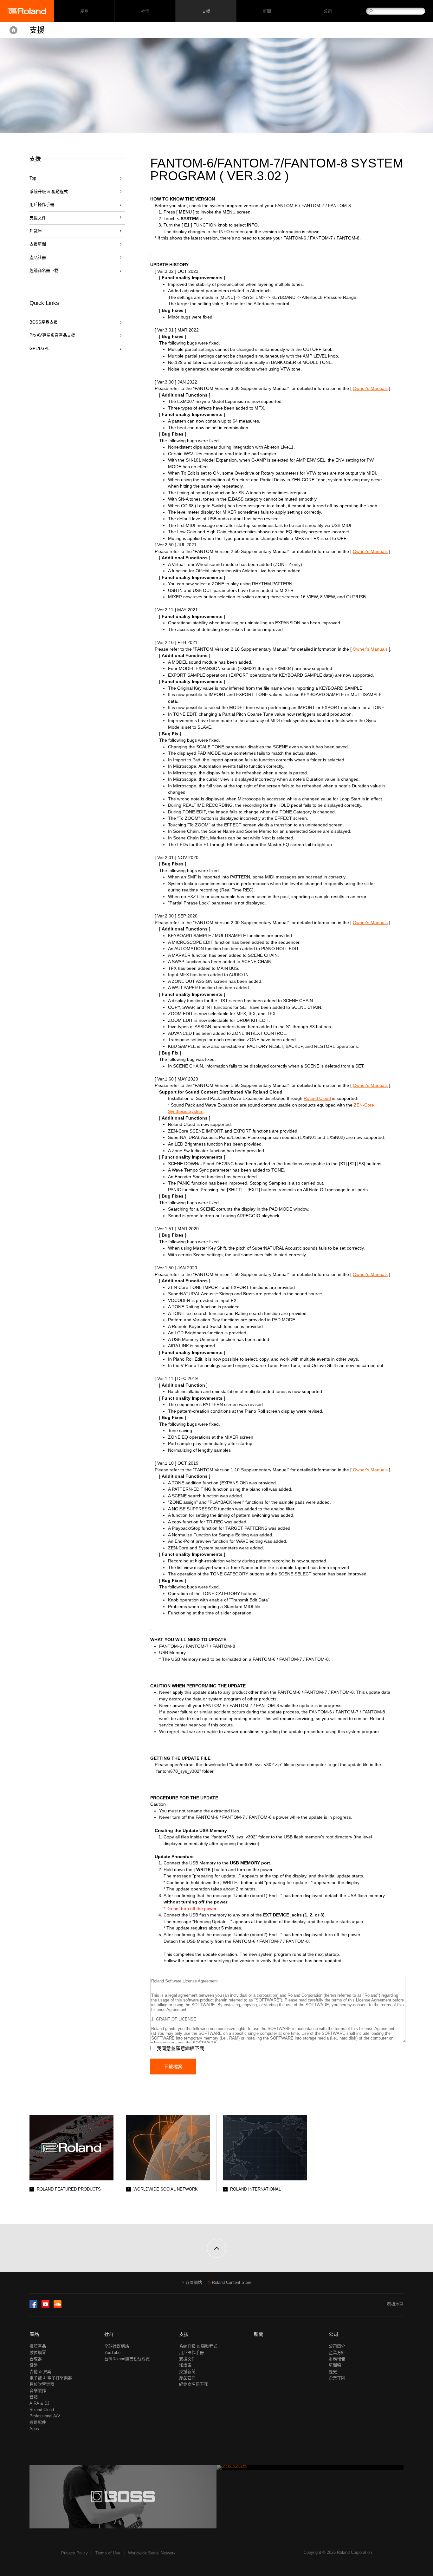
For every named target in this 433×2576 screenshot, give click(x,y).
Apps (34, 2429)
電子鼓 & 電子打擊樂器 (51, 2378)
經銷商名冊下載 (44, 270)
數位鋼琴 (38, 2353)
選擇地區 (395, 2304)
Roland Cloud (317, 1098)
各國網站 (194, 2282)
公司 (328, 11)
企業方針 (337, 2353)
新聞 (267, 11)
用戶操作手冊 (42, 204)
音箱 (34, 2397)
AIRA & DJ (39, 2403)
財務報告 (337, 2359)
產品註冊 (38, 257)
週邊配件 (38, 2422)
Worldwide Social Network (152, 2553)
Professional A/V (45, 2416)
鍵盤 (34, 2365)
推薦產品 (38, 2346)
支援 (206, 11)
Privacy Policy (74, 2553)
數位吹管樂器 (42, 2384)
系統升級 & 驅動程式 (49, 191)
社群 (145, 11)
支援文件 (187, 2359)
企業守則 (337, 2378)
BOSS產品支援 (44, 322)
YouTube (112, 2353)
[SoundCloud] (58, 2307)
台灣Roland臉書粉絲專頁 (127, 2359)
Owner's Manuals (370, 388)
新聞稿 (335, 2365)
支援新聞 (38, 244)
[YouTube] (45, 2307)
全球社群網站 (117, 2346)
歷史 (333, 2372)
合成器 (36, 2359)
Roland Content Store (232, 2282)
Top (33, 178)
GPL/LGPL (39, 348)
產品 (34, 2334)
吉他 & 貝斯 (40, 2372)
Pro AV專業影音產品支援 (52, 335)
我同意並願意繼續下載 (180, 2048)
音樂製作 (38, 2391)
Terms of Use (108, 2553)
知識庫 (36, 231)
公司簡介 (337, 2346)
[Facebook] (33, 2307)
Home (13, 30)
